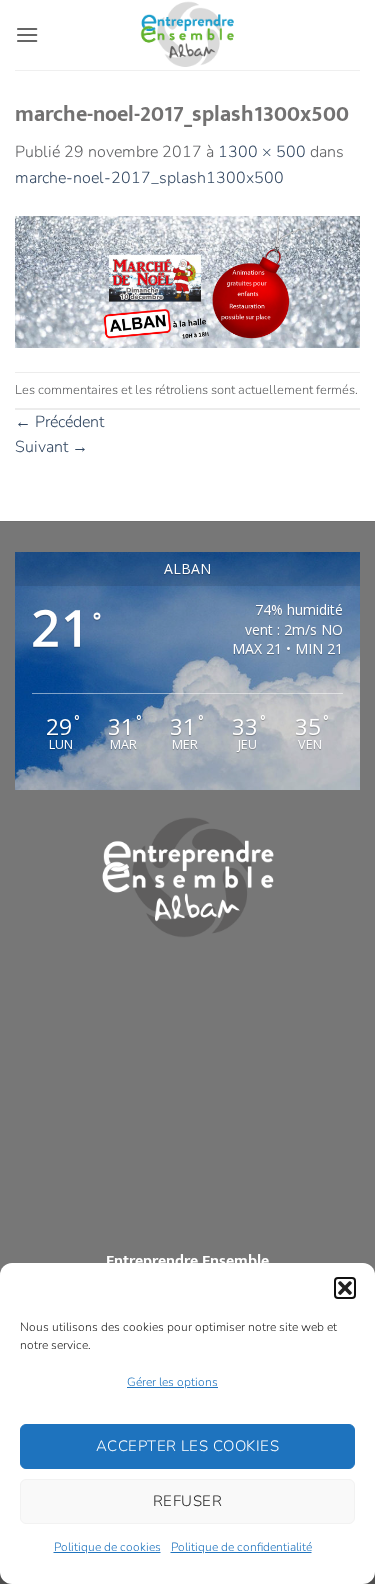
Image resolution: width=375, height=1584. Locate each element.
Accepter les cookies (187, 1446)
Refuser (187, 1501)
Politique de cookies (107, 1547)
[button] (345, 1288)
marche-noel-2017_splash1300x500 (149, 178)
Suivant (51, 447)
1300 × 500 (262, 152)
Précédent (59, 422)
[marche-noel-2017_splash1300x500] (187, 281)
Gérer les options (172, 1382)
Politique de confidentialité (241, 1547)
